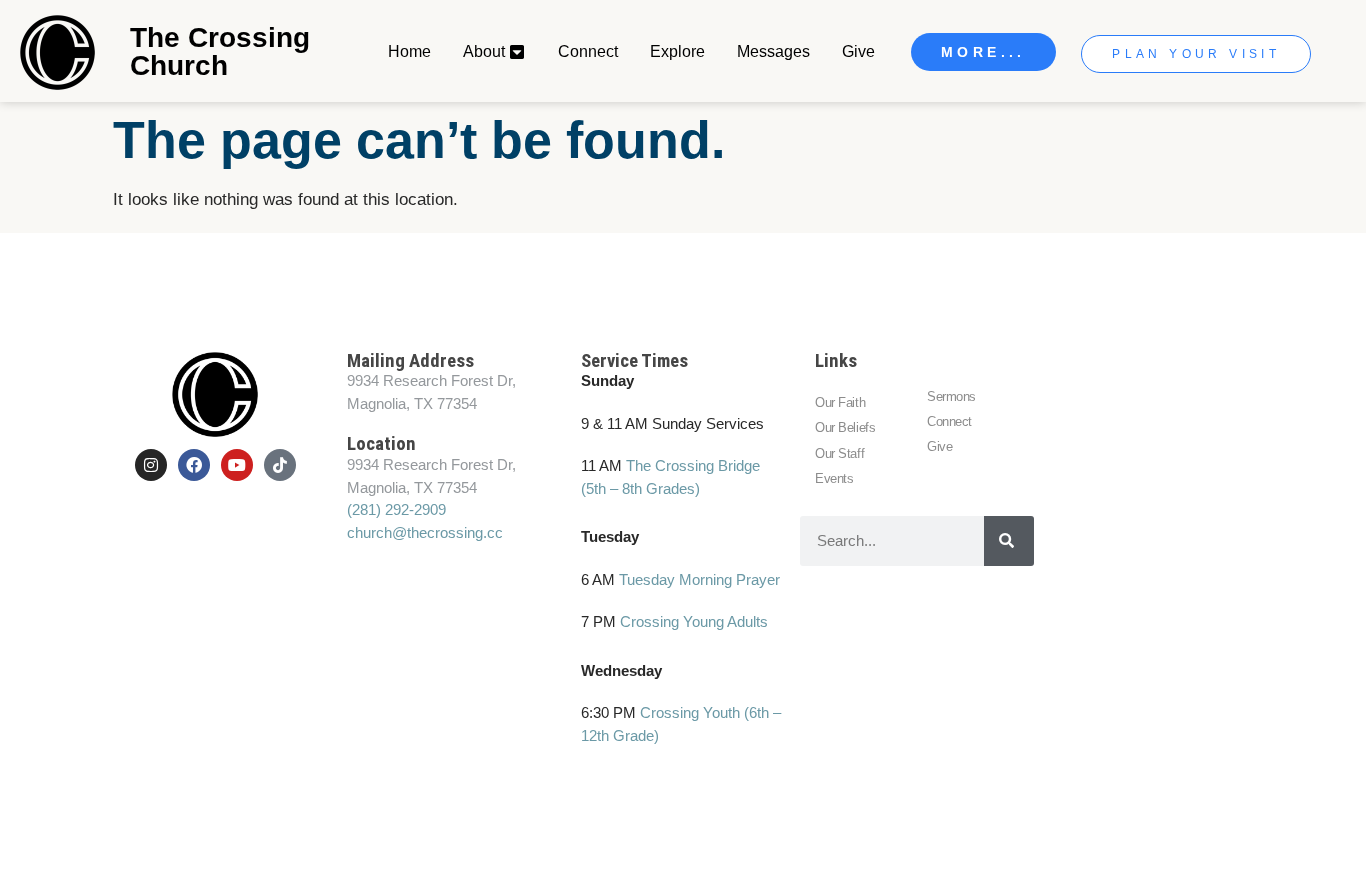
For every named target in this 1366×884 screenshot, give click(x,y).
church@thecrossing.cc (425, 532)
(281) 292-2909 (396, 509)
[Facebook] (194, 465)
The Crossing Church (220, 51)
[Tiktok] (280, 465)
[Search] (1009, 541)
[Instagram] (151, 465)
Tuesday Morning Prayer (699, 579)
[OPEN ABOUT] (518, 52)
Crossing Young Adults (694, 621)
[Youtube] (237, 465)
